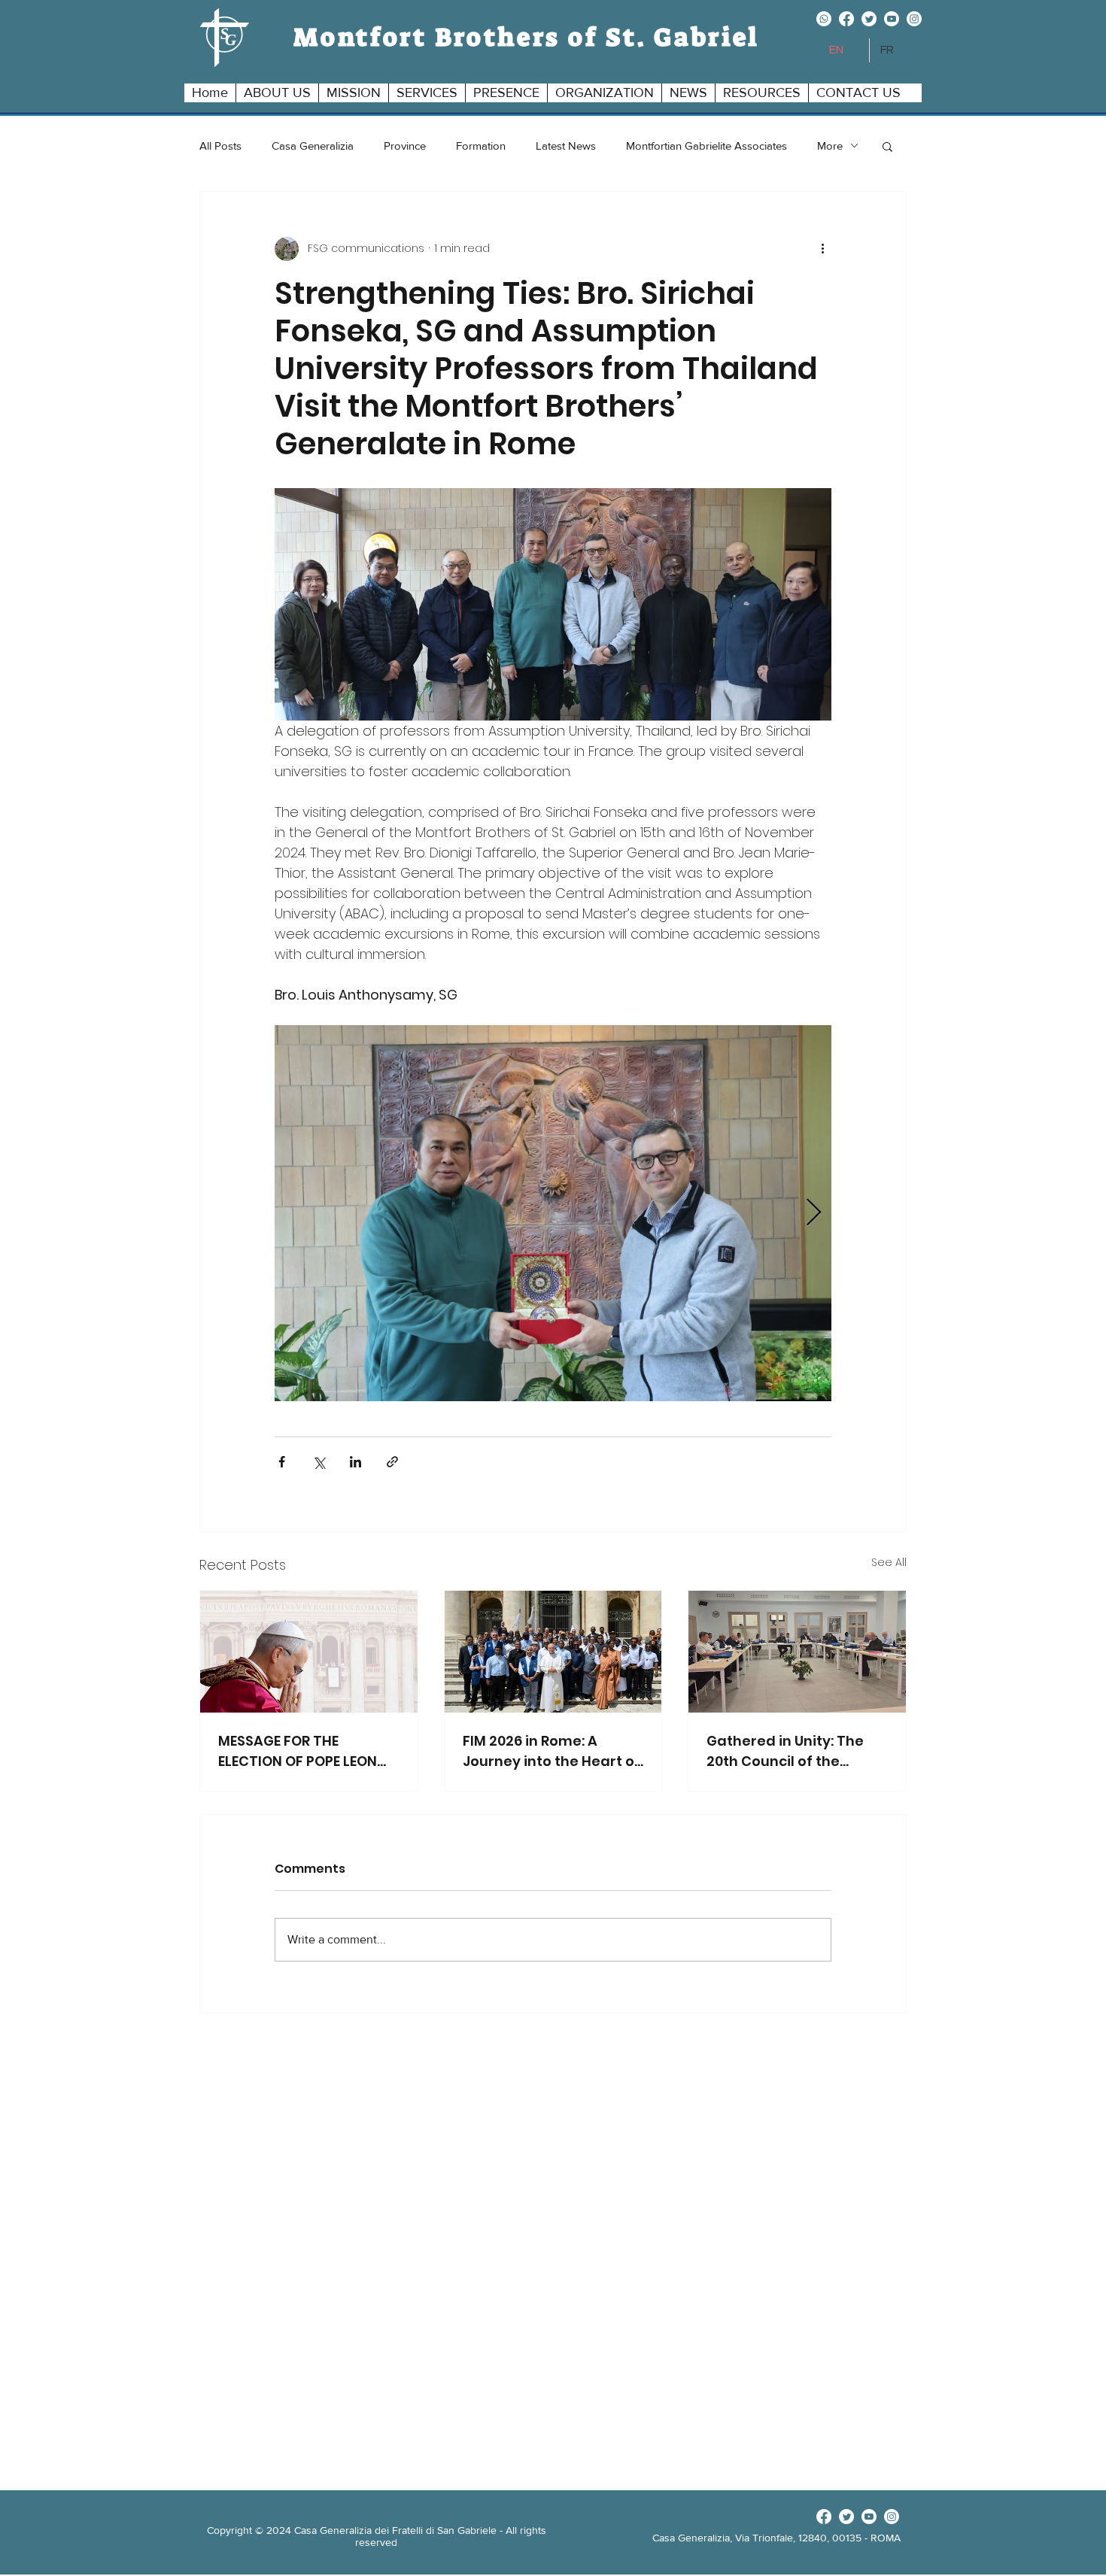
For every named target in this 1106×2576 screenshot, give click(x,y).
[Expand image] (553, 1213)
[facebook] (846, 19)
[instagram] (914, 19)
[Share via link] (392, 1462)
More (830, 146)
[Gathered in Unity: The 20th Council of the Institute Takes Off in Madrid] (797, 1652)
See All (889, 1562)
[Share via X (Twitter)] (319, 1462)
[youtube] (892, 19)
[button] (277, 93)
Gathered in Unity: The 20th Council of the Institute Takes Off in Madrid (785, 1751)
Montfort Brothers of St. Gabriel (527, 37)
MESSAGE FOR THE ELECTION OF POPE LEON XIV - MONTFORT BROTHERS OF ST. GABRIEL (304, 1751)
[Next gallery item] (814, 1213)
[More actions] (822, 249)
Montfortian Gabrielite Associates (706, 146)
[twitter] (869, 19)
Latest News (566, 146)
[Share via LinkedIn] (355, 1462)
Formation (481, 146)
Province (405, 146)
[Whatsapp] (824, 19)
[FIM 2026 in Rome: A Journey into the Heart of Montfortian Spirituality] (553, 1652)
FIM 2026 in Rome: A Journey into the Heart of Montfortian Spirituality (551, 1751)
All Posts (220, 146)
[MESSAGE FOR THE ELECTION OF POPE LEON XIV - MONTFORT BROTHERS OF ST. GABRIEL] (309, 1652)
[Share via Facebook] (282, 1462)
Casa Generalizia (313, 146)
